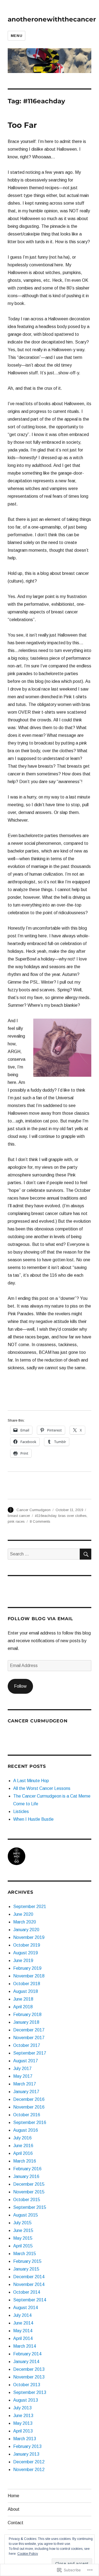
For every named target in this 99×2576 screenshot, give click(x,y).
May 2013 (23, 2423)
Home (13, 2496)
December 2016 (29, 2099)
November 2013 (29, 2377)
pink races (16, 1521)
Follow (20, 1686)
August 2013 (26, 2400)
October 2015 (27, 2200)
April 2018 (23, 2007)
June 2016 (23, 2146)
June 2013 (23, 2416)
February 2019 (27, 1968)
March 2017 (25, 2084)
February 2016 (27, 2169)
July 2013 (22, 2408)
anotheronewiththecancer (52, 19)
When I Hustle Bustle (33, 1819)
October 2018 (27, 1984)
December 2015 (29, 2184)
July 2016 (22, 2138)
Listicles (21, 1811)
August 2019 (26, 1953)
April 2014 (23, 2338)
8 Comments (40, 1521)
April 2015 (23, 2246)
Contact (16, 2523)
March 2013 (25, 2439)
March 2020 (25, 1922)
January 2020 (26, 1930)
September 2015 (30, 2207)
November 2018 (29, 1976)
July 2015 (22, 2223)
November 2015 (29, 2192)
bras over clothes (72, 1516)
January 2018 (26, 2022)
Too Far (22, 125)
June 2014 (23, 2323)
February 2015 (27, 2261)
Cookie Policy (28, 2554)
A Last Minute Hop (31, 1781)
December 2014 (29, 2277)
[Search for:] (44, 1554)
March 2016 (25, 2161)
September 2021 (30, 1907)
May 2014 (23, 2331)
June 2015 (23, 2230)
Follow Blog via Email (40, 1619)
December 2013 (29, 2369)
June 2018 (23, 1999)
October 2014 (27, 2292)
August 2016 (26, 2130)
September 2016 (30, 2122)
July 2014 (22, 2315)
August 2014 (26, 2308)
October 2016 (27, 2115)
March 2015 (25, 2254)
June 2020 (23, 1914)
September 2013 (30, 2392)
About (14, 2509)
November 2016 (29, 2107)
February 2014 (27, 2354)
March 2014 (25, 2346)
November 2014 (29, 2284)
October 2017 (27, 2045)
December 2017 (29, 2030)
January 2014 (26, 2362)
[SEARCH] (86, 1554)
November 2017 (29, 2038)
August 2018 (26, 1991)
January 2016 (26, 2176)
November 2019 (29, 1937)
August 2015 (26, 2215)
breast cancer (19, 1516)
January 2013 (26, 2454)
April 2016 (23, 2153)
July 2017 (22, 2068)
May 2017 (23, 2076)
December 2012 (29, 2462)
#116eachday (46, 1516)
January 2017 (26, 2092)
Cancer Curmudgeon (34, 1510)
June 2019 (23, 1961)
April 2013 (23, 2431)
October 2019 (27, 1945)
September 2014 (30, 2300)
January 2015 (26, 2269)
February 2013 (27, 2446)
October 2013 (27, 2385)
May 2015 (23, 2238)
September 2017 (30, 2053)
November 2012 (29, 2470)
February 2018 (27, 2014)
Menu (16, 36)
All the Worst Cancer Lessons (42, 1788)
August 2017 (26, 2061)
